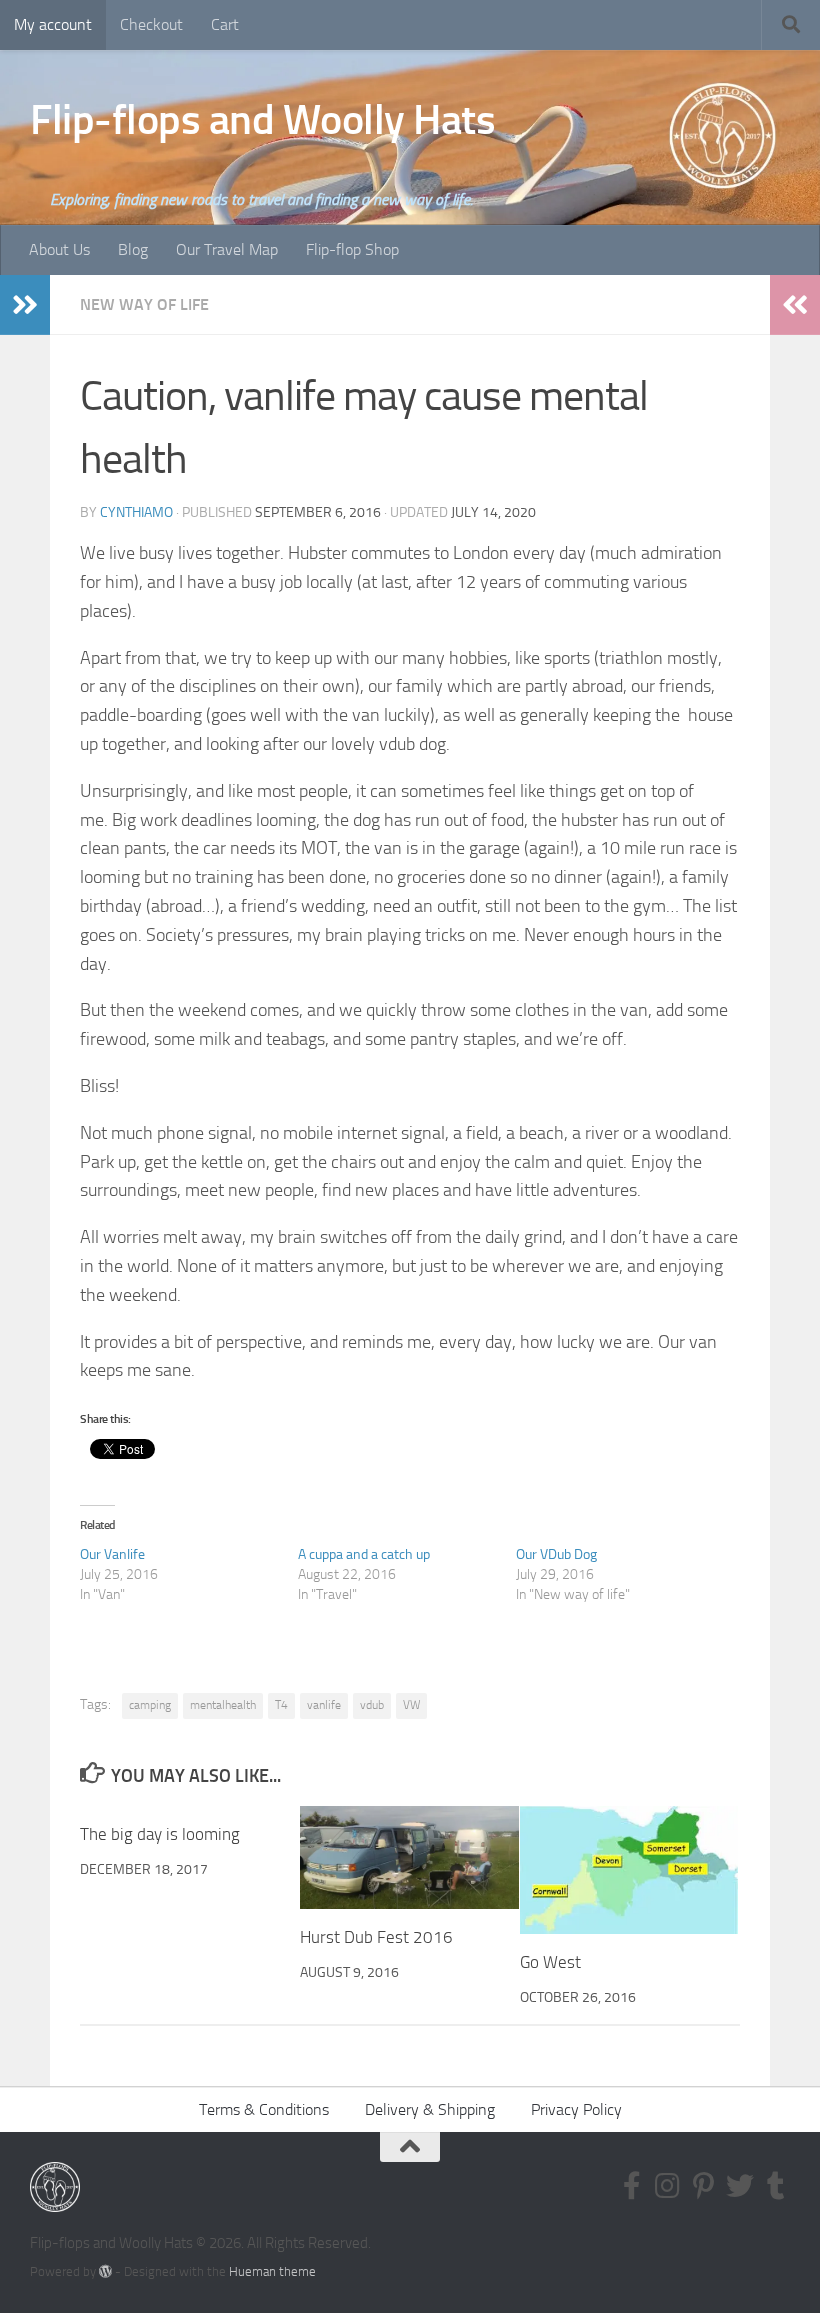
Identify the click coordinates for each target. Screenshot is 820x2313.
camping (150, 1705)
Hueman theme (272, 2271)
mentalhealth (223, 1705)
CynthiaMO (136, 512)
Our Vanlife (112, 1554)
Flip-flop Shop (352, 249)
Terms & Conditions (264, 2109)
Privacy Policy (576, 2109)
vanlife (324, 1705)
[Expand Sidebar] (25, 305)
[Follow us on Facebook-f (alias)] (632, 2186)
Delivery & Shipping (430, 2109)
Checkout (151, 24)
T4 (281, 1705)
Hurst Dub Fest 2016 (376, 1937)
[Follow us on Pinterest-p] (704, 2186)
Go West (550, 1962)
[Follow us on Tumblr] (776, 2186)
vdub (372, 1705)
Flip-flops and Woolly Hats (262, 120)
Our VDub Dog (556, 1554)
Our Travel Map (227, 249)
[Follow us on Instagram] (668, 2186)
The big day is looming (160, 1834)
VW (411, 1705)
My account (53, 24)
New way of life (144, 304)
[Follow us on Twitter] (740, 2186)
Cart (225, 24)
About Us (59, 249)
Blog (133, 249)
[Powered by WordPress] (105, 2271)
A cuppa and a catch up (364, 1554)
